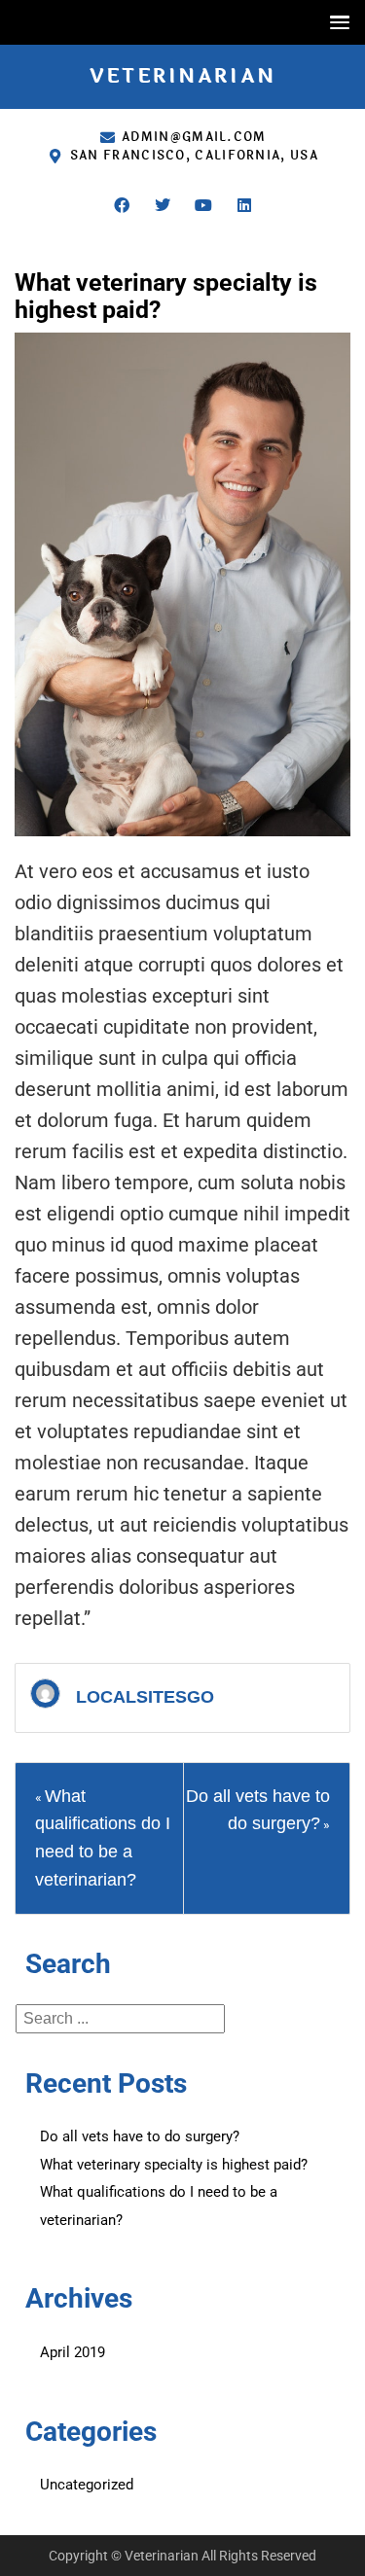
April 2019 (73, 2352)
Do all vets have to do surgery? (140, 2136)
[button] (335, 22)
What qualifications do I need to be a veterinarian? (159, 2206)
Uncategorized (87, 2485)
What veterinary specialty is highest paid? (174, 2165)
